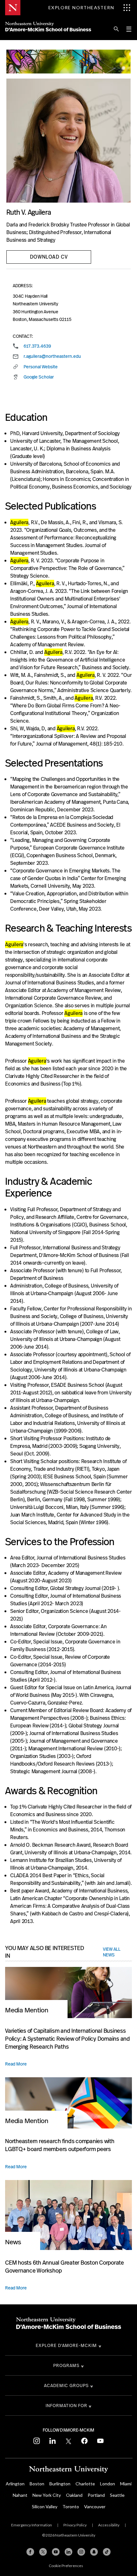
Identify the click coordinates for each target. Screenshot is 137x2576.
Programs (66, 2365)
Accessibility (109, 2525)
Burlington (60, 2484)
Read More (16, 2064)
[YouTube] (56, 2552)
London (108, 2484)
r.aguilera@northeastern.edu (52, 356)
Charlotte (85, 2484)
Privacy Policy (75, 2525)
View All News (112, 1952)
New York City (47, 2495)
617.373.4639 (37, 346)
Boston (37, 2484)
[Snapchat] (94, 2552)
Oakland (74, 2495)
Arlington (15, 2484)
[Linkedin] (68, 2552)
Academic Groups (66, 2385)
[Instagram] (81, 2552)
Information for (66, 2406)
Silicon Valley (45, 2507)
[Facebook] (30, 2552)
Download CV (49, 257)
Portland (96, 2495)
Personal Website (41, 367)
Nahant (20, 2495)
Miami (126, 2484)
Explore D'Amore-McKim (66, 2345)
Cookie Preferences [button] (66, 2566)
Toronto (71, 2507)
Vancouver (95, 2507)
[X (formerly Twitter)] (43, 2552)
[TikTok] (107, 2552)
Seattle (117, 2495)
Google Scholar (39, 377)
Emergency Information (32, 2525)
